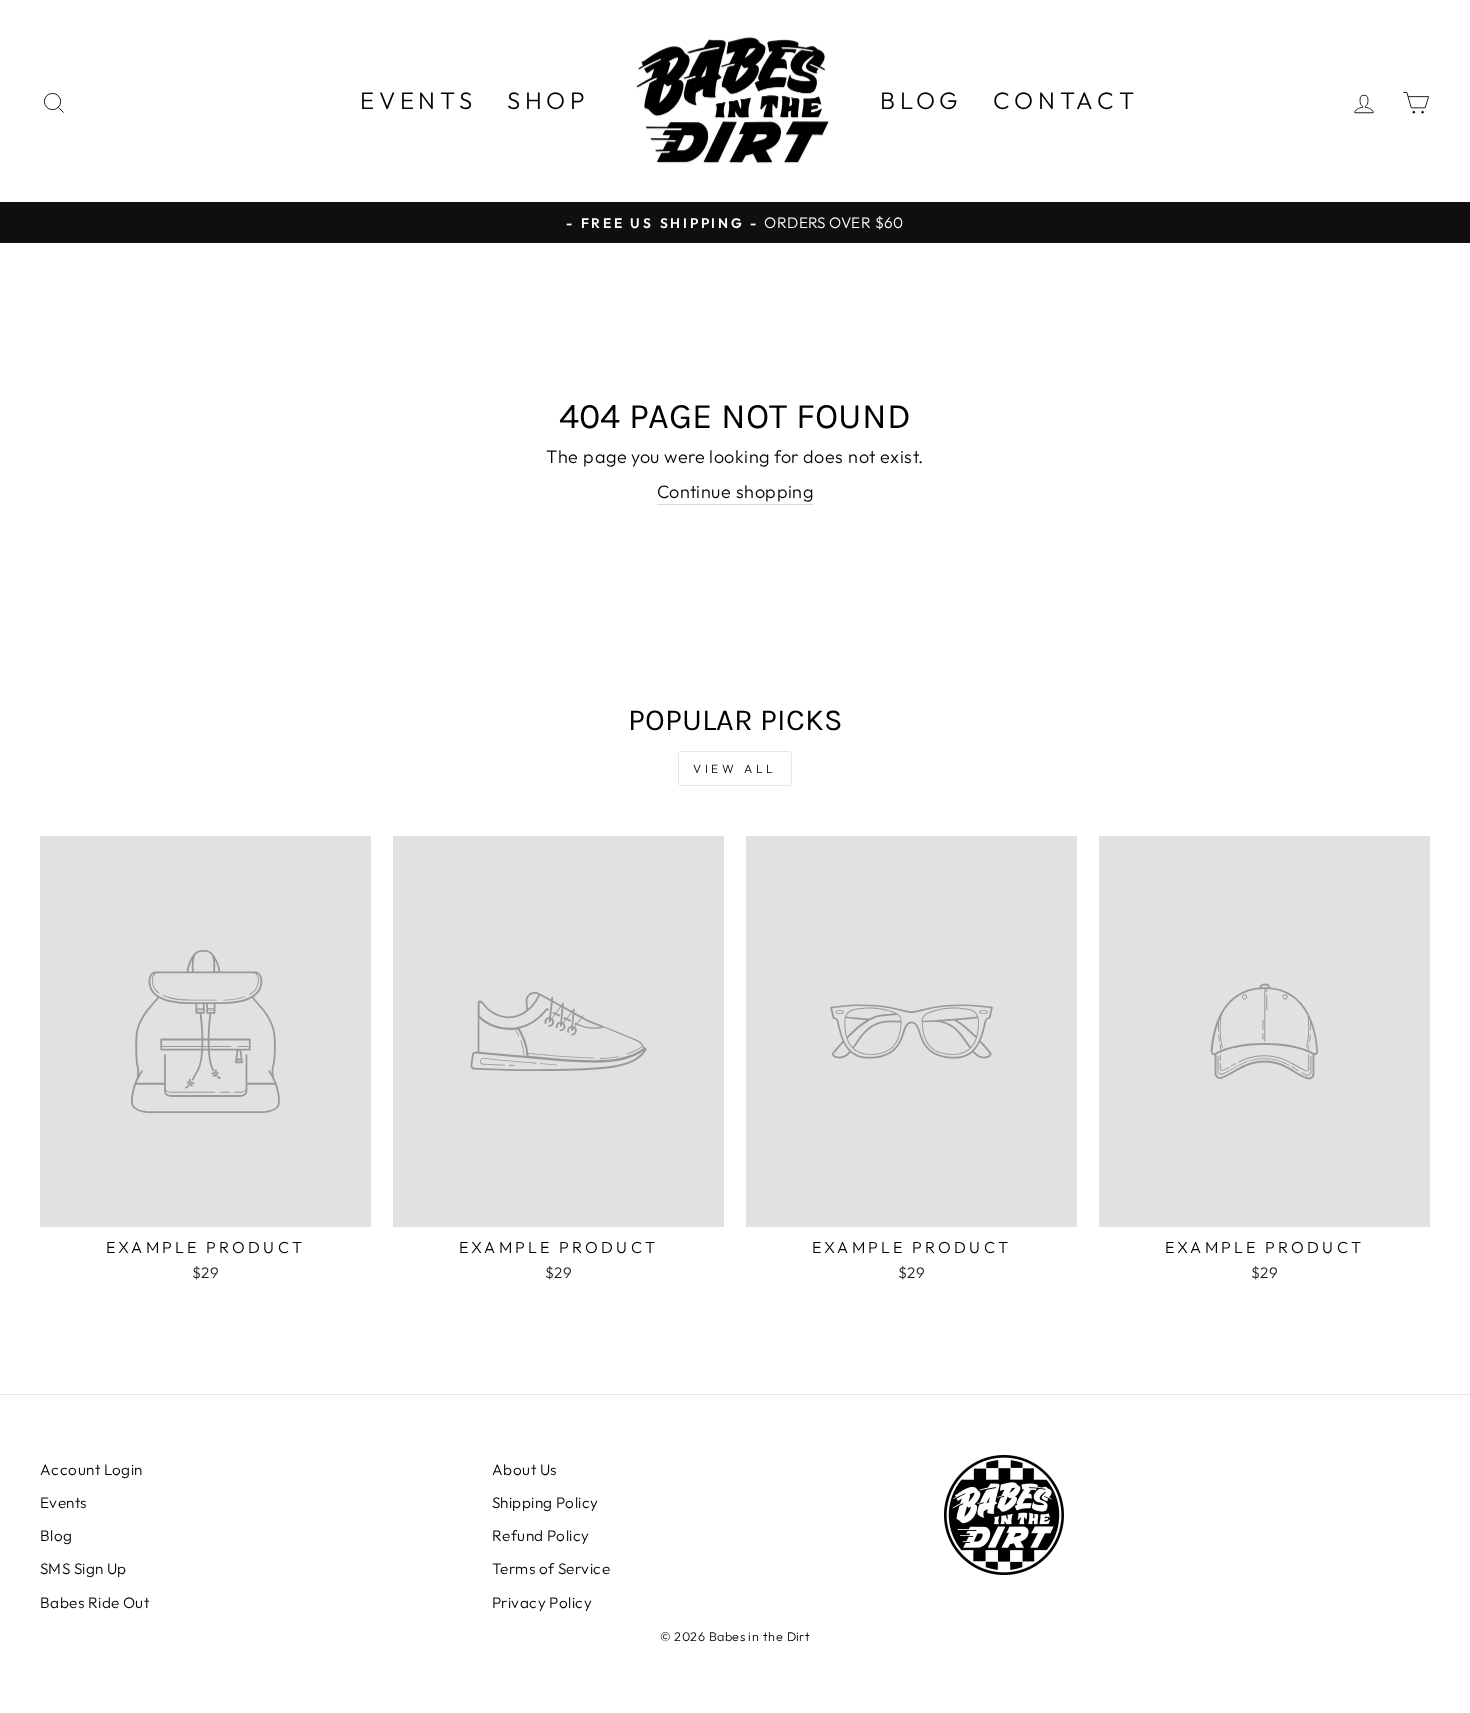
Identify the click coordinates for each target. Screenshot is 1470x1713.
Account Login (91, 1469)
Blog (921, 100)
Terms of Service (551, 1568)
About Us (524, 1469)
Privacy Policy (542, 1602)
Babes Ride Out (94, 1602)
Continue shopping (735, 491)
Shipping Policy (545, 1502)
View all (735, 768)
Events (418, 100)
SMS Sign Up (83, 1568)
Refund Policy (541, 1535)
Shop (548, 100)
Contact (1066, 100)
